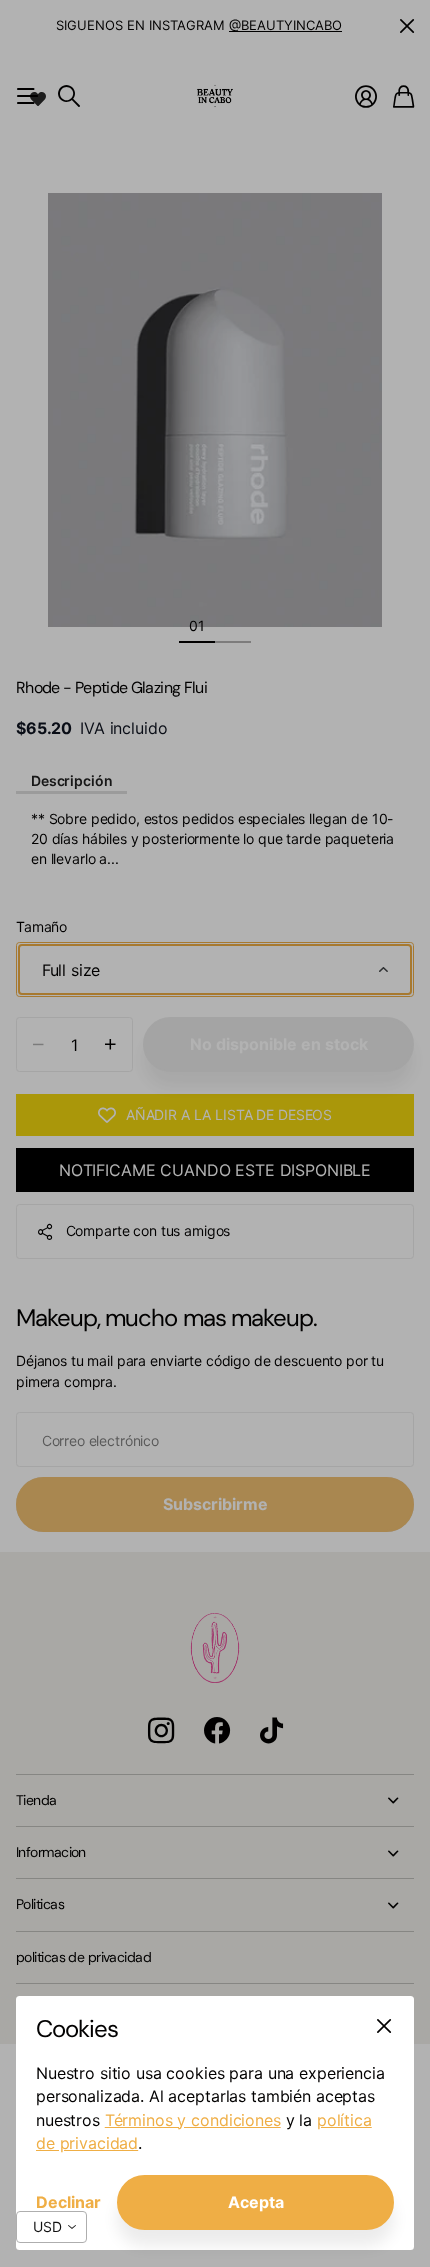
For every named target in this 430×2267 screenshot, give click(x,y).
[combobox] (51, 2227)
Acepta (256, 2202)
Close (384, 2026)
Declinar (68, 2202)
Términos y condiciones (193, 2120)
